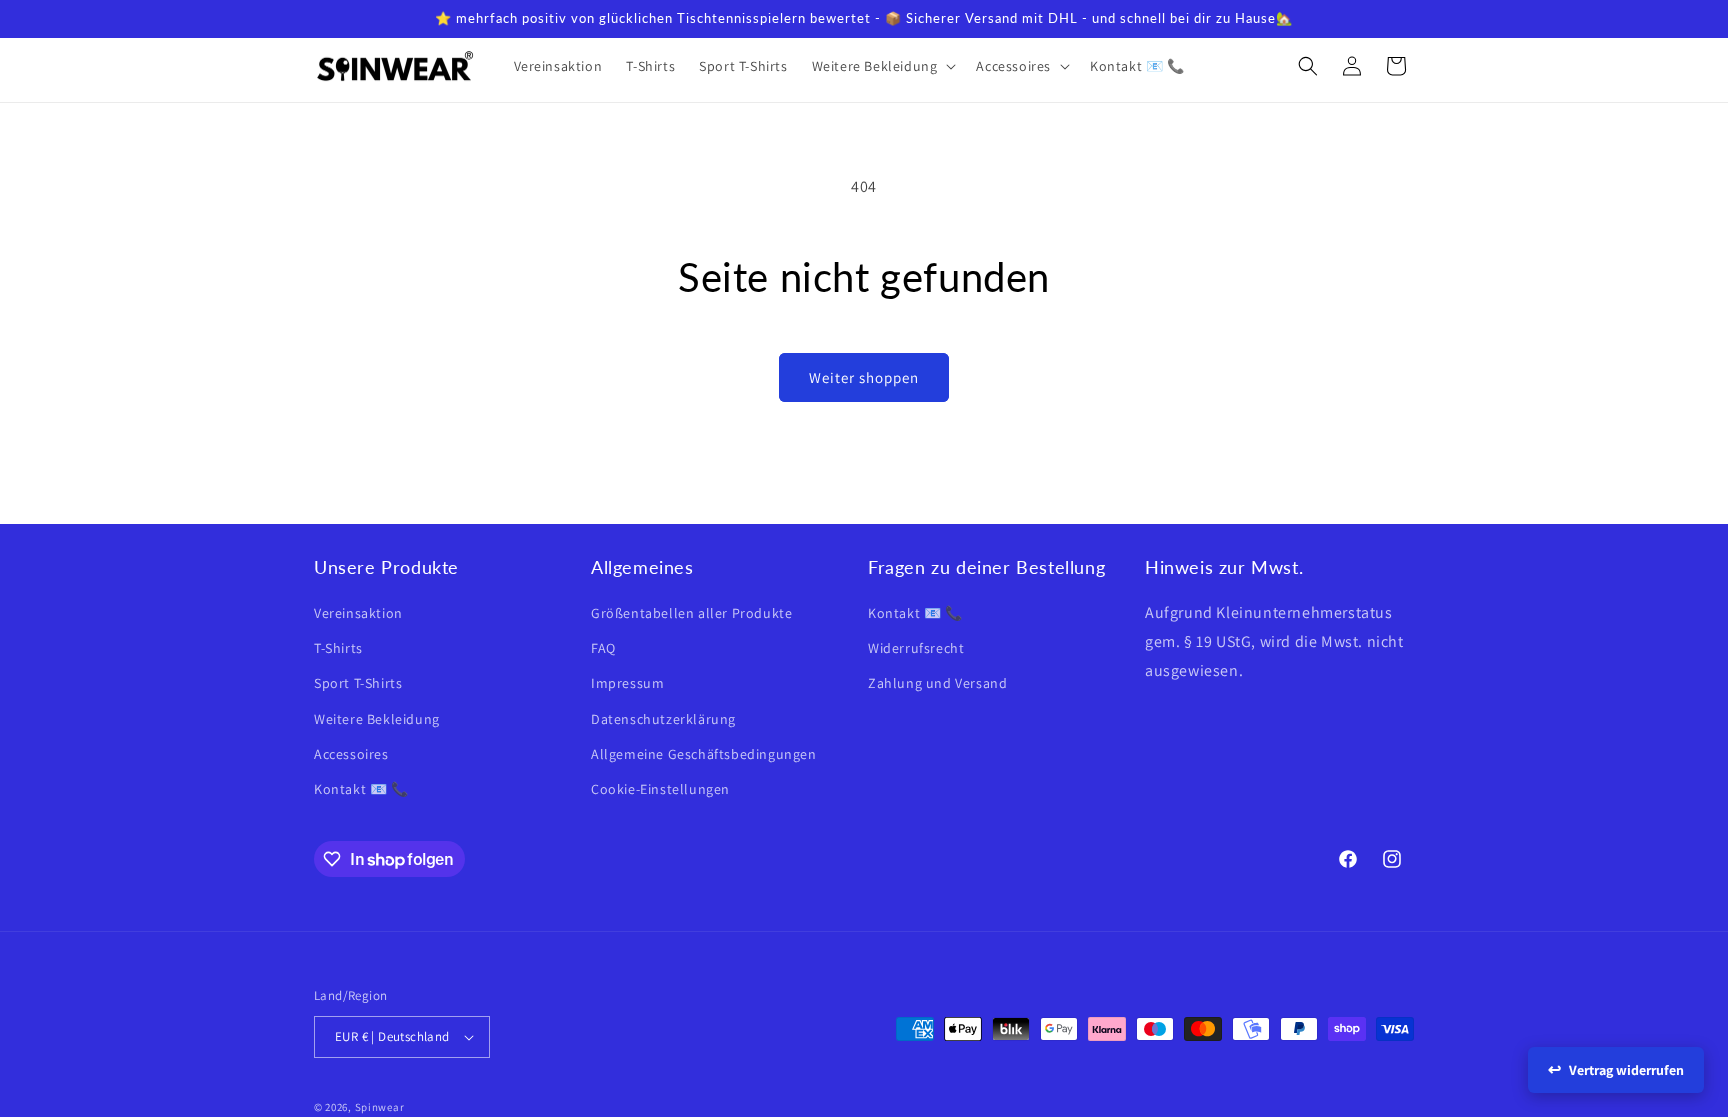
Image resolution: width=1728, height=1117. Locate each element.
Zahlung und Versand (937, 683)
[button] (882, 66)
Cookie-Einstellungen (660, 789)
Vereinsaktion (358, 613)
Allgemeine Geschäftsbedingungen (704, 754)
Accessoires (351, 754)
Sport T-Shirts (358, 683)
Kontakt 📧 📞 (361, 789)
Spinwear (380, 1107)
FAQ (603, 648)
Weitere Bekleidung (377, 719)
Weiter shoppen (864, 377)
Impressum (627, 683)
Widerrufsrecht (916, 648)
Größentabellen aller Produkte (691, 613)
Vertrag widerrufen (1626, 1070)
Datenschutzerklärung (663, 719)
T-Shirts (338, 648)
